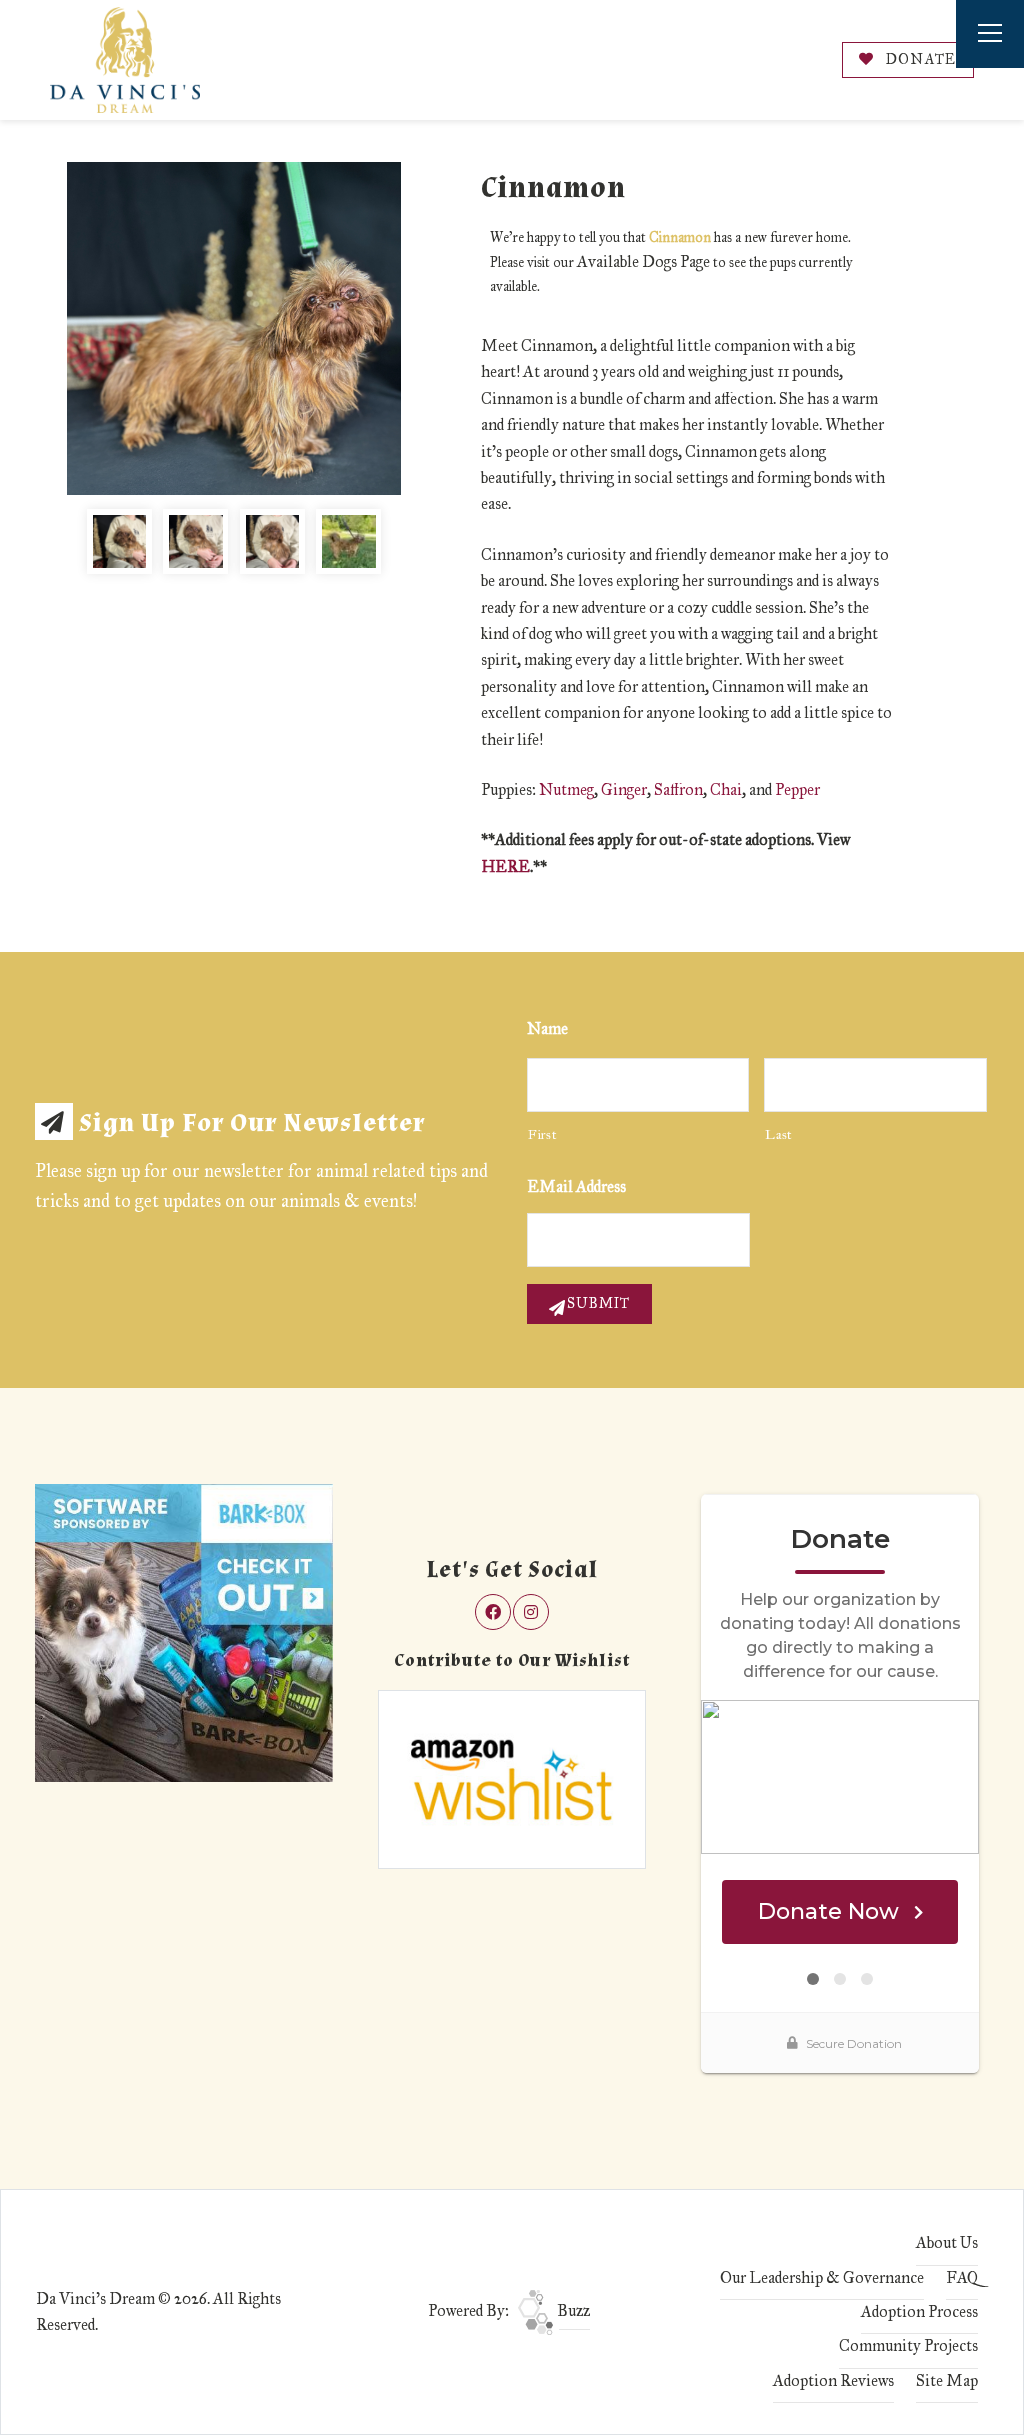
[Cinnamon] (233, 328)
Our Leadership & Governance (822, 2277)
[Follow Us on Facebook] (493, 1612)
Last (779, 1135)
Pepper (797, 789)
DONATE (919, 59)
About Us (947, 2242)
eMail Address (576, 1186)
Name (547, 1028)
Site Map (947, 2380)
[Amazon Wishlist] (512, 1778)
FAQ (962, 2277)
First (542, 1135)
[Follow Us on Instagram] (531, 1612)
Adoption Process (919, 2311)
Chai (726, 789)
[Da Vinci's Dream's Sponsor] (184, 1631)
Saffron (678, 789)
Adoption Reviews (833, 2380)
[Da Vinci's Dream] (125, 60)
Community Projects (908, 2345)
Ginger (624, 789)
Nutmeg (566, 789)
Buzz (572, 2310)
